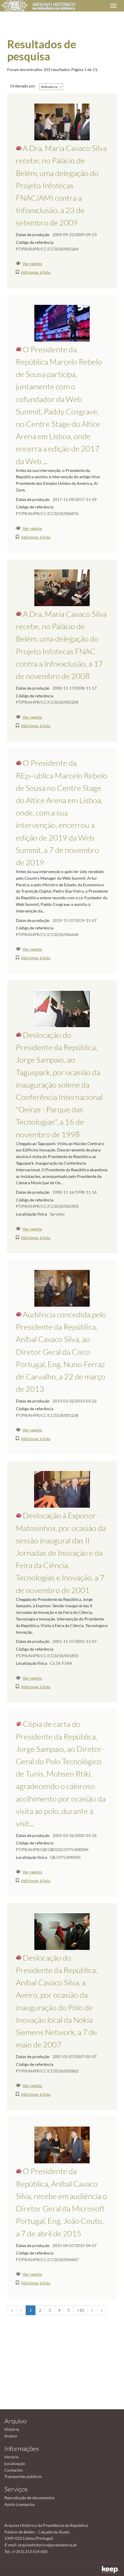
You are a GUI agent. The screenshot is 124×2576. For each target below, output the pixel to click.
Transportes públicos (23, 2476)
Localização (15, 2463)
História (12, 2429)
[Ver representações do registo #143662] (62, 587)
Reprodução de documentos (29, 2498)
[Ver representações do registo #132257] (62, 1008)
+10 (80, 2310)
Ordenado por (23, 86)
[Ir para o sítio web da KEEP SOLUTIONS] (111, 2570)
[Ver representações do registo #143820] (62, 121)
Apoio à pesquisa (19, 2504)
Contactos (14, 2470)
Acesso (11, 2436)
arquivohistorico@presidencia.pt (47, 2545)
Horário (12, 2457)
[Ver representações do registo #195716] (62, 323)
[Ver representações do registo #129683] (62, 1489)
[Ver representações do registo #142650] (62, 2145)
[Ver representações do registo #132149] (62, 1931)
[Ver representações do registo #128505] (62, 1288)
